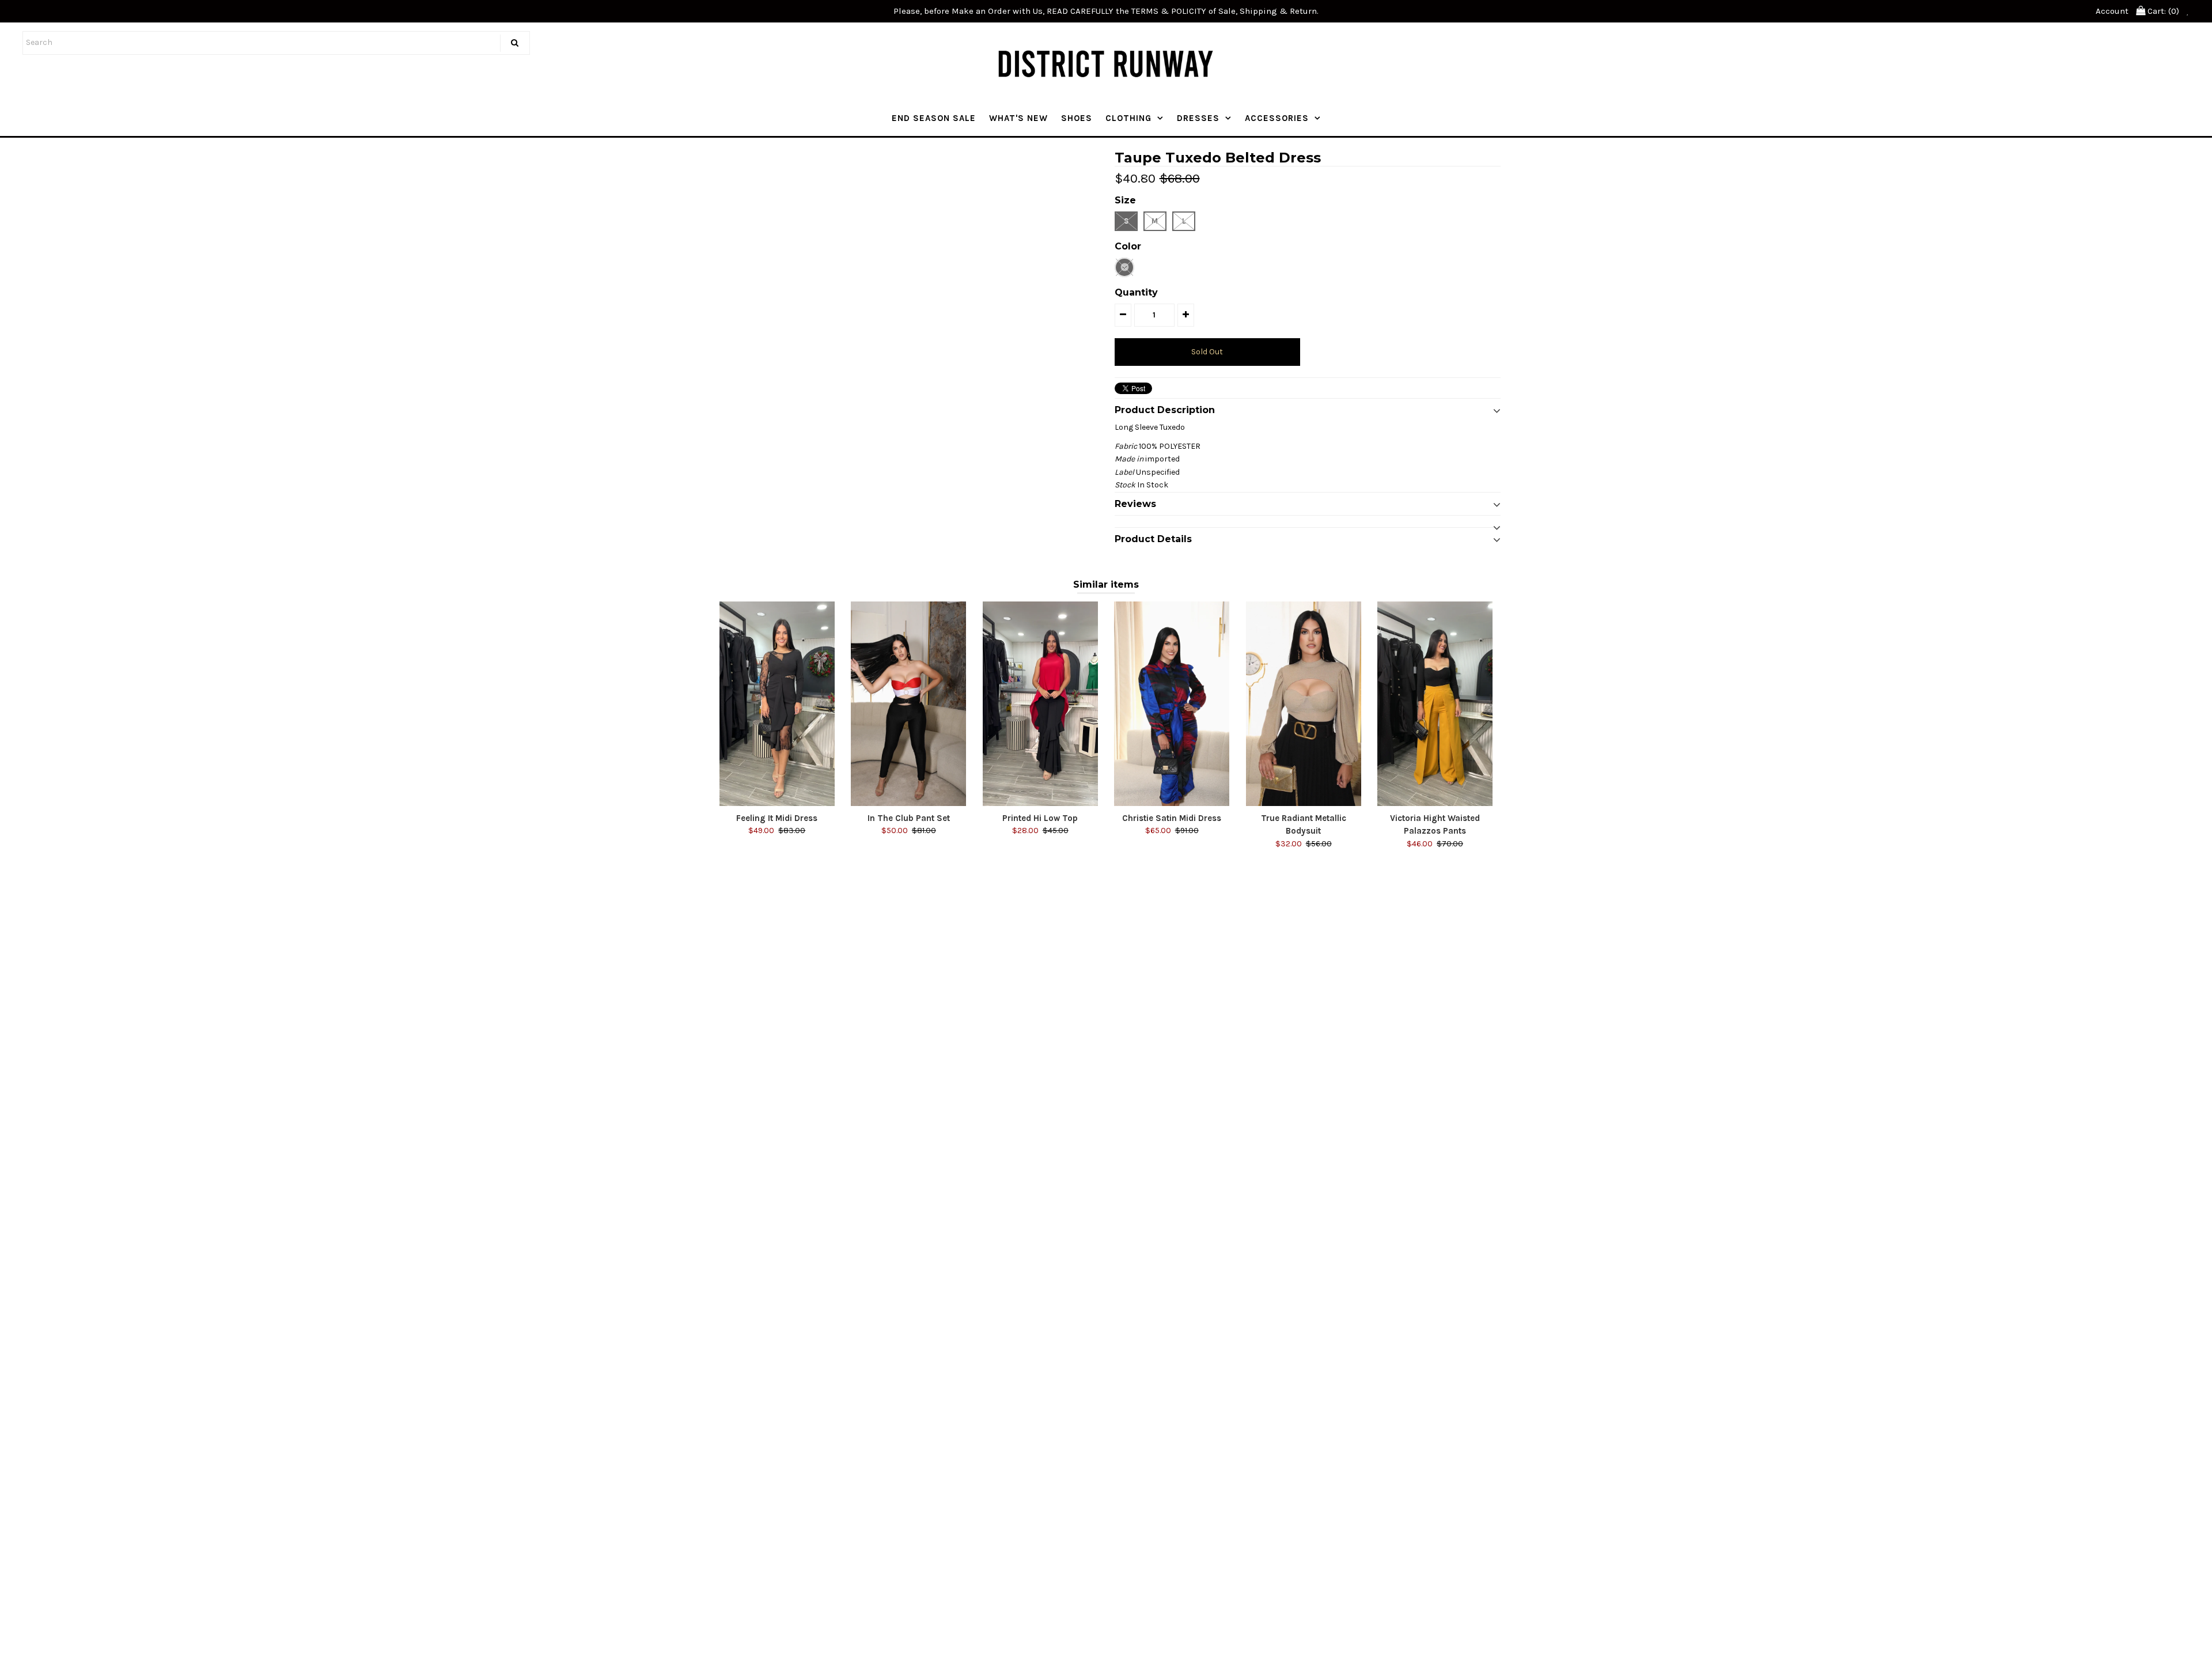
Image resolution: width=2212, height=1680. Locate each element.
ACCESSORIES (1277, 118)
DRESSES (1198, 118)
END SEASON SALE (934, 118)
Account (2112, 11)
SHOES (1077, 118)
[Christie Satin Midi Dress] (1172, 704)
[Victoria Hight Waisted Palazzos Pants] (1435, 704)
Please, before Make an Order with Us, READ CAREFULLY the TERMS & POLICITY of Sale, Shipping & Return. (1106, 11)
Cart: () (2162, 11)
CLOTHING (1128, 118)
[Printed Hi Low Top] (1040, 704)
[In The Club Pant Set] (908, 704)
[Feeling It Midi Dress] (777, 704)
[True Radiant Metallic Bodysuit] (1304, 704)
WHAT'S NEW (1018, 118)
